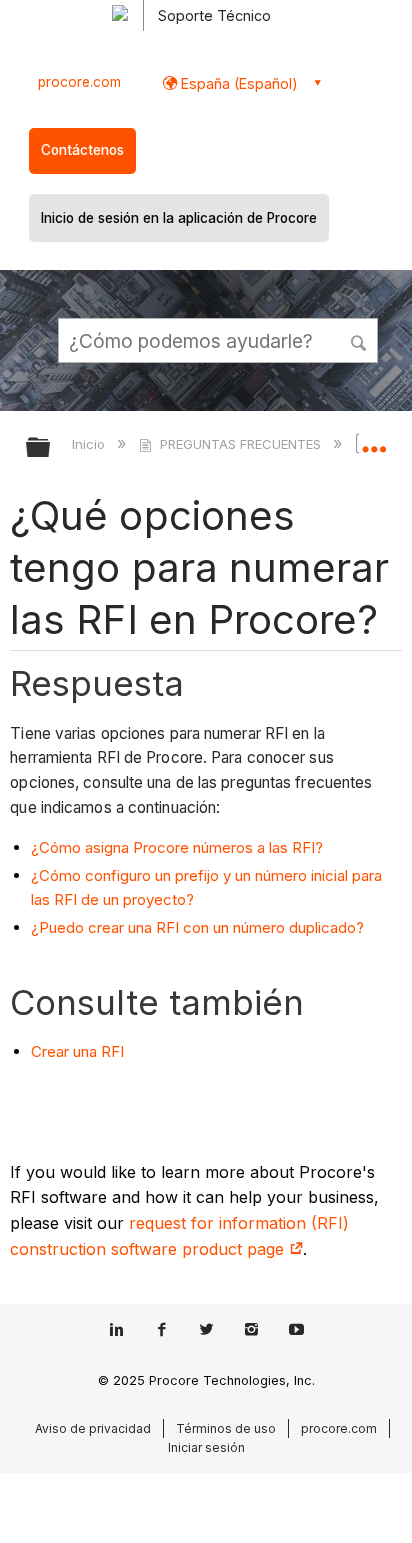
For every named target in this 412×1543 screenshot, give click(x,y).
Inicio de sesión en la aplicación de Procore (179, 218)
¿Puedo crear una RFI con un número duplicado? (197, 927)
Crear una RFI (77, 1051)
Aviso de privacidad (93, 1428)
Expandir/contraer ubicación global (374, 441)
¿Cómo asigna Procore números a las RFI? (177, 847)
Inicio (90, 444)
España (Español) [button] (237, 83)
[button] (360, 340)
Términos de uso (226, 1428)
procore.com (79, 82)
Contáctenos (82, 150)
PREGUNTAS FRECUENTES (240, 444)
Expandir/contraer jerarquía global (51, 448)
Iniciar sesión (206, 1447)
